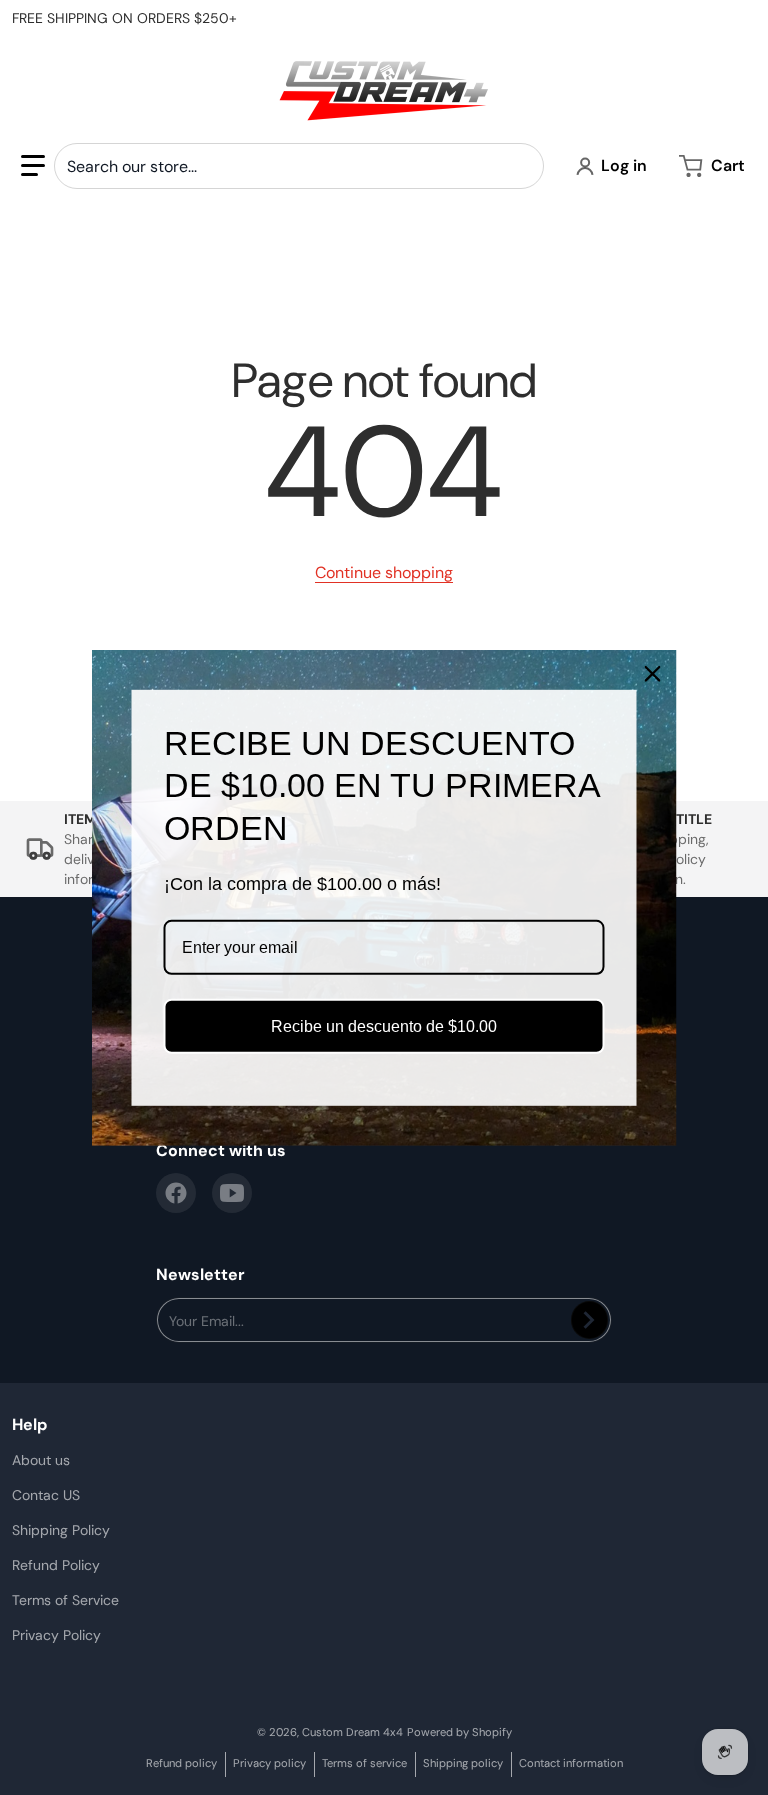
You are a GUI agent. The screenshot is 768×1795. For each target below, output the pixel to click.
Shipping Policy (61, 1530)
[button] (33, 166)
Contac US (46, 1495)
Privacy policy (269, 1763)
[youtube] (232, 1193)
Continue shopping (384, 572)
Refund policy (181, 1763)
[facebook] (176, 1193)
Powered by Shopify (459, 1732)
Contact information (571, 1763)
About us (41, 1460)
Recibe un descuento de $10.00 (384, 1026)
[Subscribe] (589, 1320)
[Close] (653, 673)
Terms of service (364, 1763)
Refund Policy (56, 1565)
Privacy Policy (56, 1635)
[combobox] (299, 166)
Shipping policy (463, 1763)
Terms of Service (65, 1600)
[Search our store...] (521, 166)
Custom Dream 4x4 (352, 1732)
